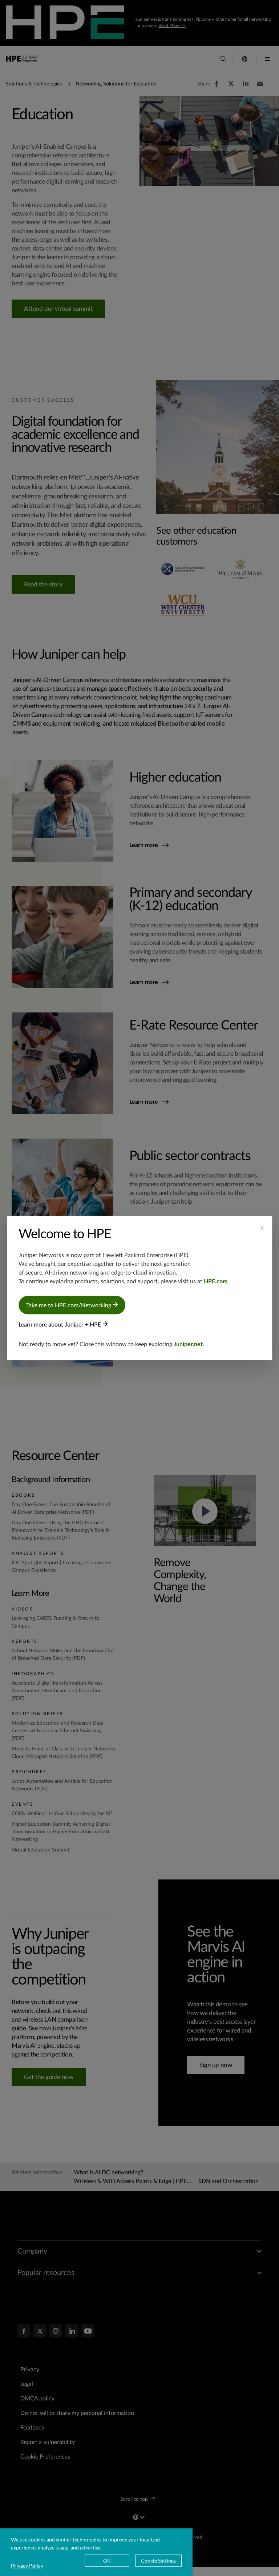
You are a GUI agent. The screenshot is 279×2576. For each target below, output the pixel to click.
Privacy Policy (27, 2566)
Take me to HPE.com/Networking (69, 1305)
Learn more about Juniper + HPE (60, 1325)
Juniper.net (188, 1344)
